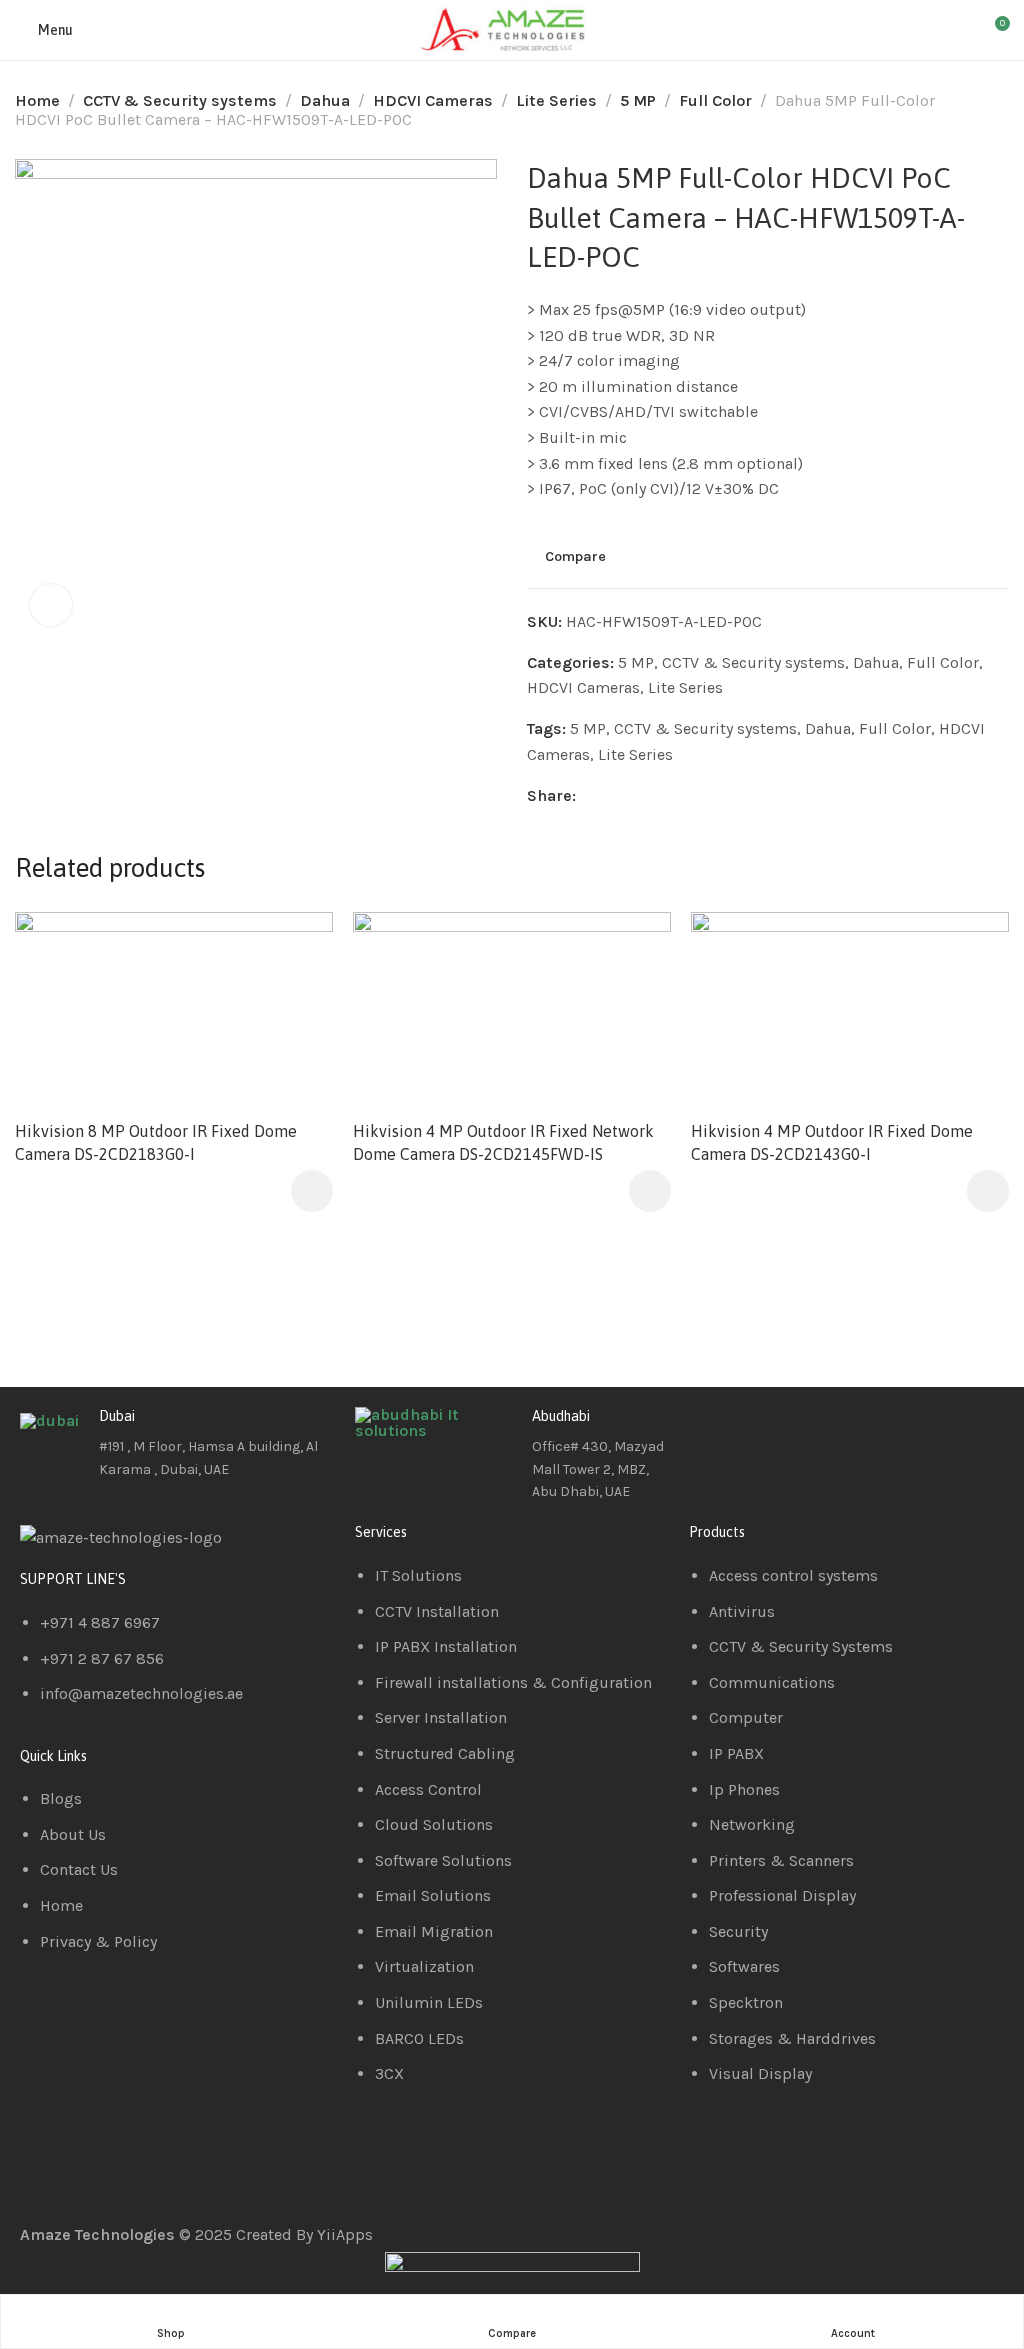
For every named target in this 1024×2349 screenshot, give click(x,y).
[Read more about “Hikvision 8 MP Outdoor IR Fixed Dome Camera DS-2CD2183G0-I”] (312, 1191)
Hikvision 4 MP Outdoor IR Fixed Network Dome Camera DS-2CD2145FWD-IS (503, 1142)
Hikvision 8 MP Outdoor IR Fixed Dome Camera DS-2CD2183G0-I (156, 1142)
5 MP (638, 100)
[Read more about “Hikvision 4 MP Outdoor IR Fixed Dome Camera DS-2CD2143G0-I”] (988, 1191)
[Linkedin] (768, 1432)
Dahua (325, 100)
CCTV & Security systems (180, 100)
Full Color (715, 100)
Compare (575, 556)
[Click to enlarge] (51, 605)
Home (37, 100)
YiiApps (345, 2234)
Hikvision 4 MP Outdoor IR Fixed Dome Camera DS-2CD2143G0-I (832, 1142)
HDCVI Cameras (433, 100)
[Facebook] (714, 1432)
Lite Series (556, 100)
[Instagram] (822, 1432)
